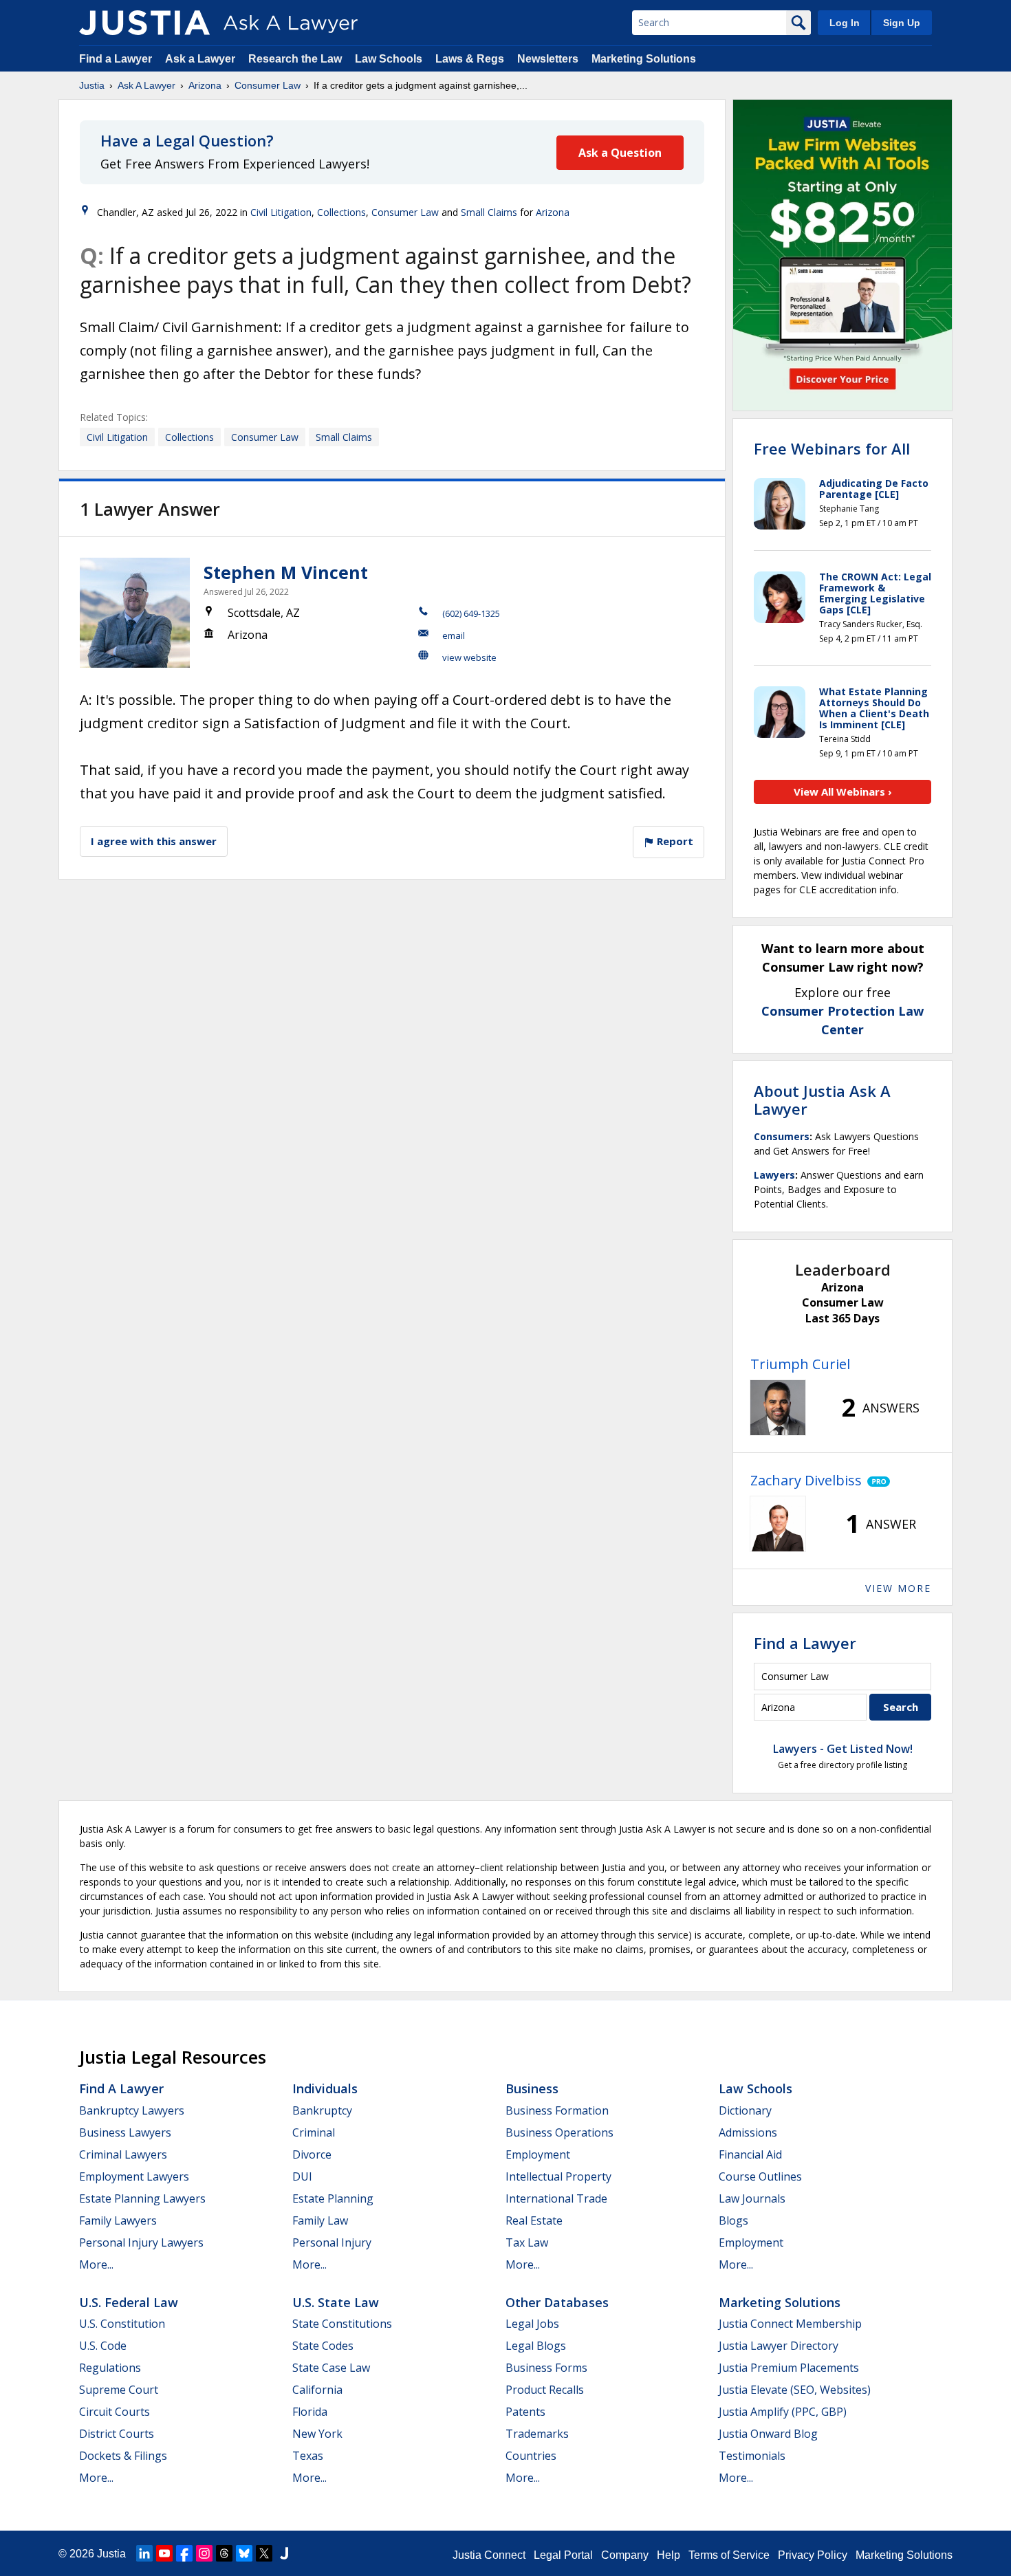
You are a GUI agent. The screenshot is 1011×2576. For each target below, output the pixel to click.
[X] (264, 2553)
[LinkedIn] (144, 2553)
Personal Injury (332, 2242)
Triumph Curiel (800, 1364)
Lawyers (774, 1175)
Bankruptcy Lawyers (132, 2110)
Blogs (733, 2220)
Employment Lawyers (134, 2176)
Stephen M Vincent (286, 572)
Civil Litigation (281, 212)
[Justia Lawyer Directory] (284, 2553)
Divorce (312, 2154)
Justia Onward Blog (768, 2434)
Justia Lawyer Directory (779, 2346)
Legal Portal (563, 2555)
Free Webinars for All (832, 448)
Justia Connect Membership (790, 2324)
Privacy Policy (813, 2555)
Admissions (748, 2132)
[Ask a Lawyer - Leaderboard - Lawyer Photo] (778, 1408)
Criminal (314, 2132)
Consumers (782, 1136)
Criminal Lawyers (123, 2154)
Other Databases (557, 2302)
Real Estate (534, 2220)
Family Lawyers (118, 2220)
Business (532, 2088)
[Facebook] (184, 2553)
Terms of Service (729, 2555)
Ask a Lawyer (202, 59)
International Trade (556, 2198)
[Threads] (224, 2553)
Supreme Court (119, 2390)
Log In (845, 23)
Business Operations (559, 2132)
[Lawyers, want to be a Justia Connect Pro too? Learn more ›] (876, 1481)
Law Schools (389, 59)
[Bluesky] (244, 2553)
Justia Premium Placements (789, 2368)
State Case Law (331, 2368)
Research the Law (295, 59)
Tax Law (527, 2242)
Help (668, 2555)
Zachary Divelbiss (806, 1480)
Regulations (110, 2368)
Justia (92, 85)
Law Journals (752, 2198)
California (317, 2390)
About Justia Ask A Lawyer (822, 1100)
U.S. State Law (336, 2302)
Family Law (320, 2220)
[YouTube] (164, 2553)
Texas (308, 2456)
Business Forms (546, 2368)
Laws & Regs (470, 59)
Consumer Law (268, 85)
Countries (531, 2456)
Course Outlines (760, 2176)
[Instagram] (204, 2553)
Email (454, 635)
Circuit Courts (115, 2412)
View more (898, 1588)
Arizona (205, 85)
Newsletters (548, 59)
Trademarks (537, 2434)
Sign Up (902, 23)
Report (674, 841)
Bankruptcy (322, 2110)
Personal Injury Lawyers (141, 2242)
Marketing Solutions (644, 59)
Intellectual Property (558, 2176)
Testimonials (752, 2456)
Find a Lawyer (116, 59)
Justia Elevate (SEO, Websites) (795, 2390)
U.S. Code (103, 2346)
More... (96, 2264)
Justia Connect (489, 2555)
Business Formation (557, 2110)
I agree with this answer (154, 841)
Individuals (325, 2088)
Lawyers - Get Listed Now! (843, 1749)
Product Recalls (545, 2390)
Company (625, 2555)
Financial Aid (750, 2154)
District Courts (117, 2434)
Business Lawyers (125, 2132)
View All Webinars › (843, 792)
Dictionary (745, 2110)
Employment (538, 2154)
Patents (525, 2412)
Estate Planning (333, 2198)
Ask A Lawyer (146, 85)
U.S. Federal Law (129, 2302)
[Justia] (144, 23)
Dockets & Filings (123, 2456)
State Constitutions (342, 2324)
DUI (302, 2176)
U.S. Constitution (122, 2324)
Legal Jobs (532, 2324)
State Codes (323, 2346)
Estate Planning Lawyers (142, 2198)
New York (317, 2434)
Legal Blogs (536, 2346)
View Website (469, 657)
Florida (310, 2412)
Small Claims (489, 212)
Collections (341, 212)
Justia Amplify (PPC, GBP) (783, 2412)
